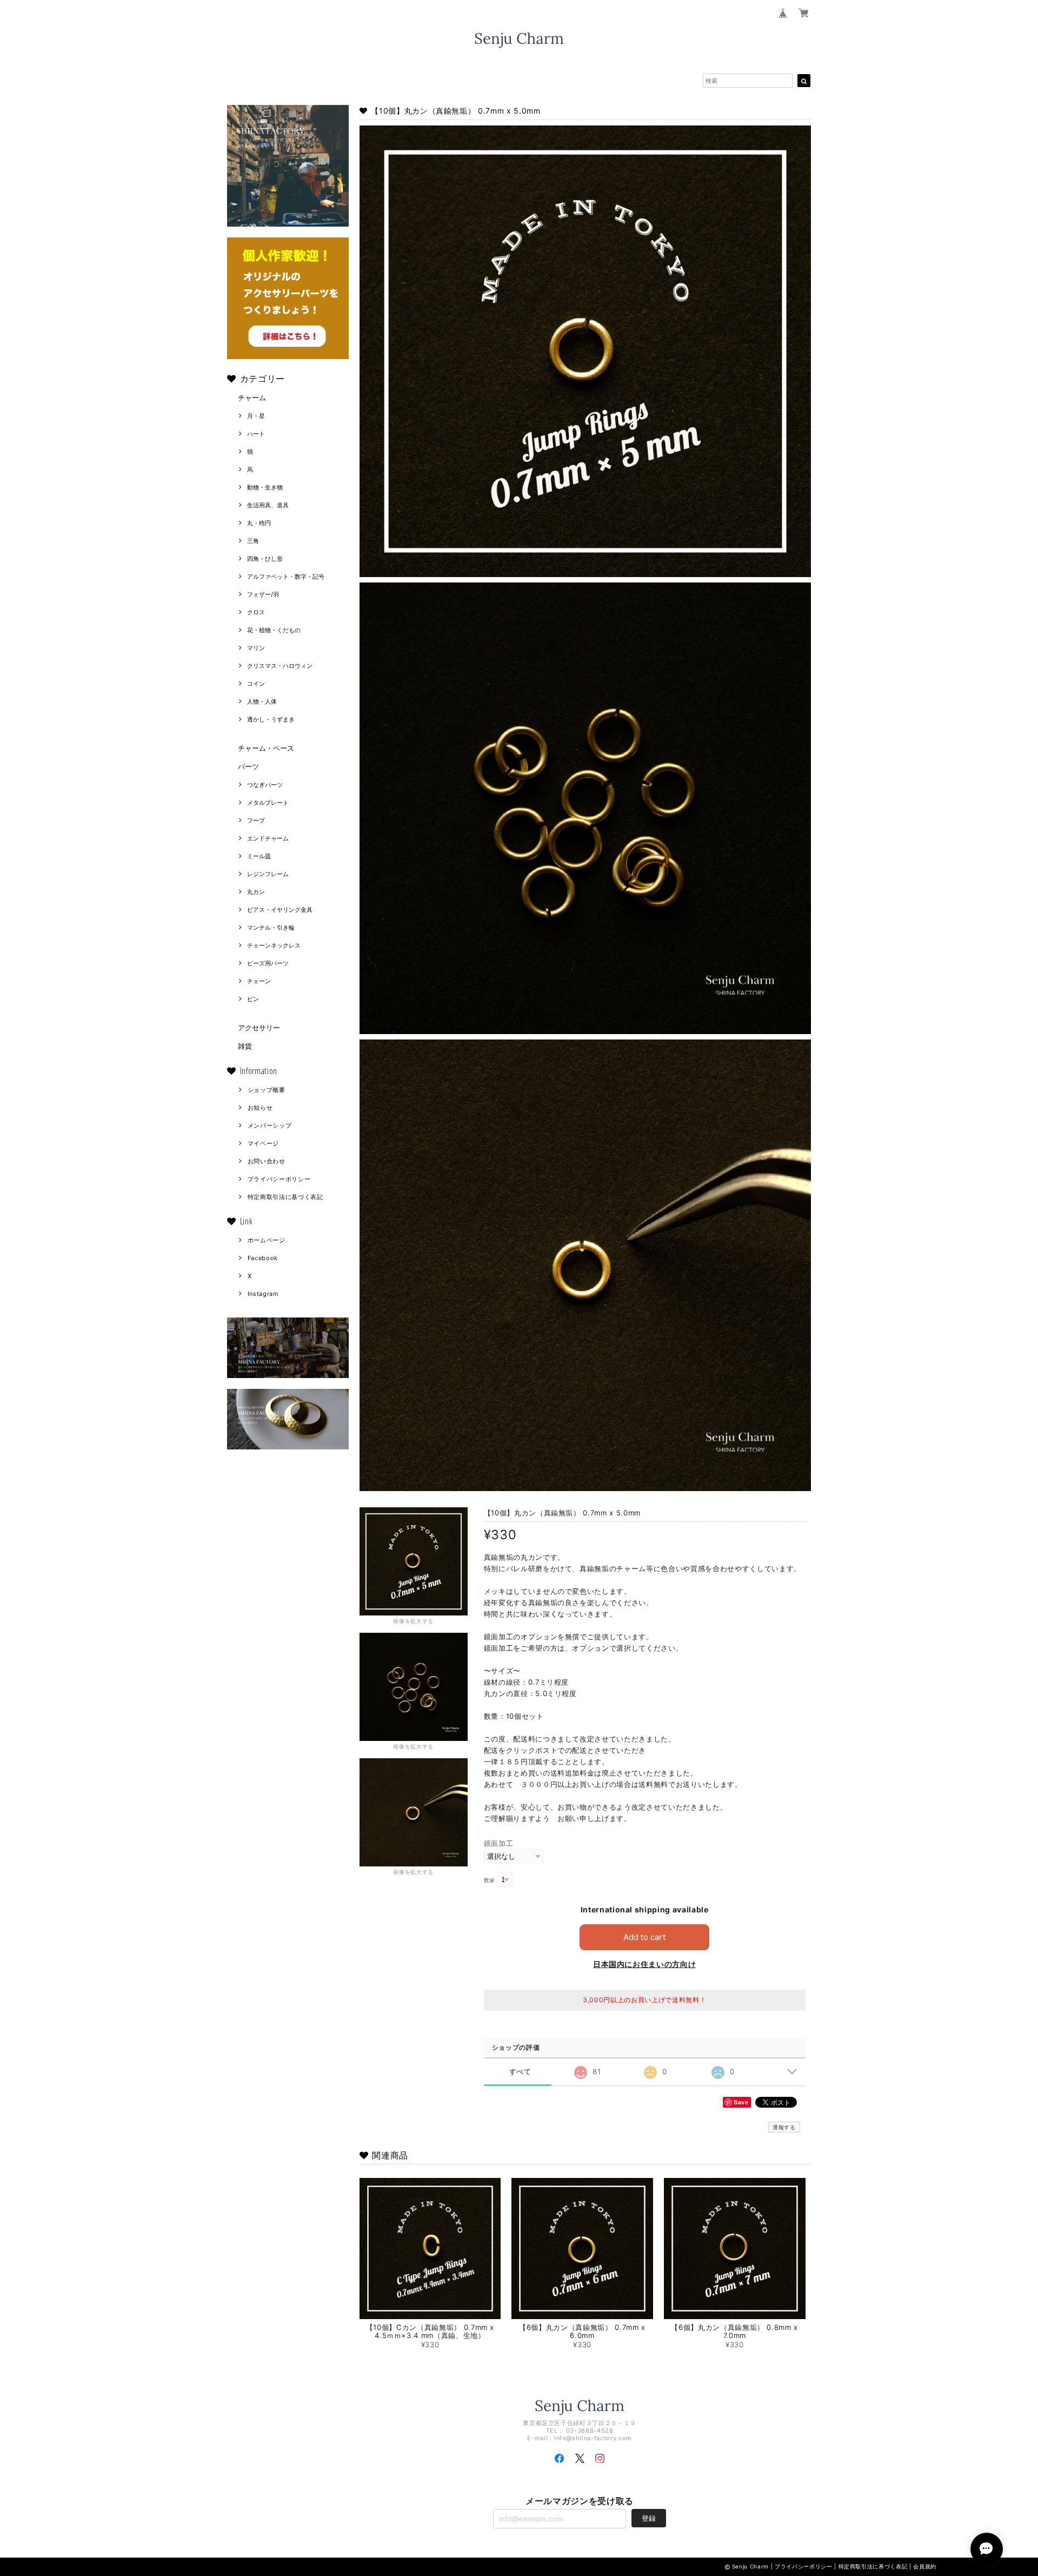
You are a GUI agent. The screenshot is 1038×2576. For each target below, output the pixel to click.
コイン (256, 684)
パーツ (248, 766)
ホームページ (267, 1240)
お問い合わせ (267, 1161)
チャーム (252, 398)
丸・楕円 (259, 523)
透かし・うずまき (271, 719)
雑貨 (245, 1046)
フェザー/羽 (263, 594)
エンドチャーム (268, 838)
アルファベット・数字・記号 (286, 577)
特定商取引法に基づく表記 (285, 1197)
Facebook (263, 1258)
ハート (256, 434)
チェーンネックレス (274, 945)
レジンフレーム (268, 874)
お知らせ (260, 1108)
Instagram (263, 1294)
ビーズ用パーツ (268, 963)
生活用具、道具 (268, 505)
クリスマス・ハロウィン (280, 666)
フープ (256, 820)
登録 (649, 2518)
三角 (253, 541)
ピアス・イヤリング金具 (280, 910)
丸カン (256, 892)
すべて (520, 2072)
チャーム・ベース (266, 748)
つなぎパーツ (265, 785)
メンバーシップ (270, 1125)
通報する (784, 2127)
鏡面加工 (499, 1843)
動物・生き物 (265, 487)
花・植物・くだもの (274, 630)
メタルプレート (268, 803)
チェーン (259, 981)
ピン (253, 999)
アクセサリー (259, 1028)
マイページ (263, 1143)
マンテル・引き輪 (271, 928)
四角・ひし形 (265, 559)
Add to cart (644, 1937)
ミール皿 (259, 856)
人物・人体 (262, 701)
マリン (256, 648)
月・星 (256, 416)
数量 (490, 1880)
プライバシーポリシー (279, 1179)
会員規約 (925, 2566)
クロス (256, 612)
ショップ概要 (267, 1090)
